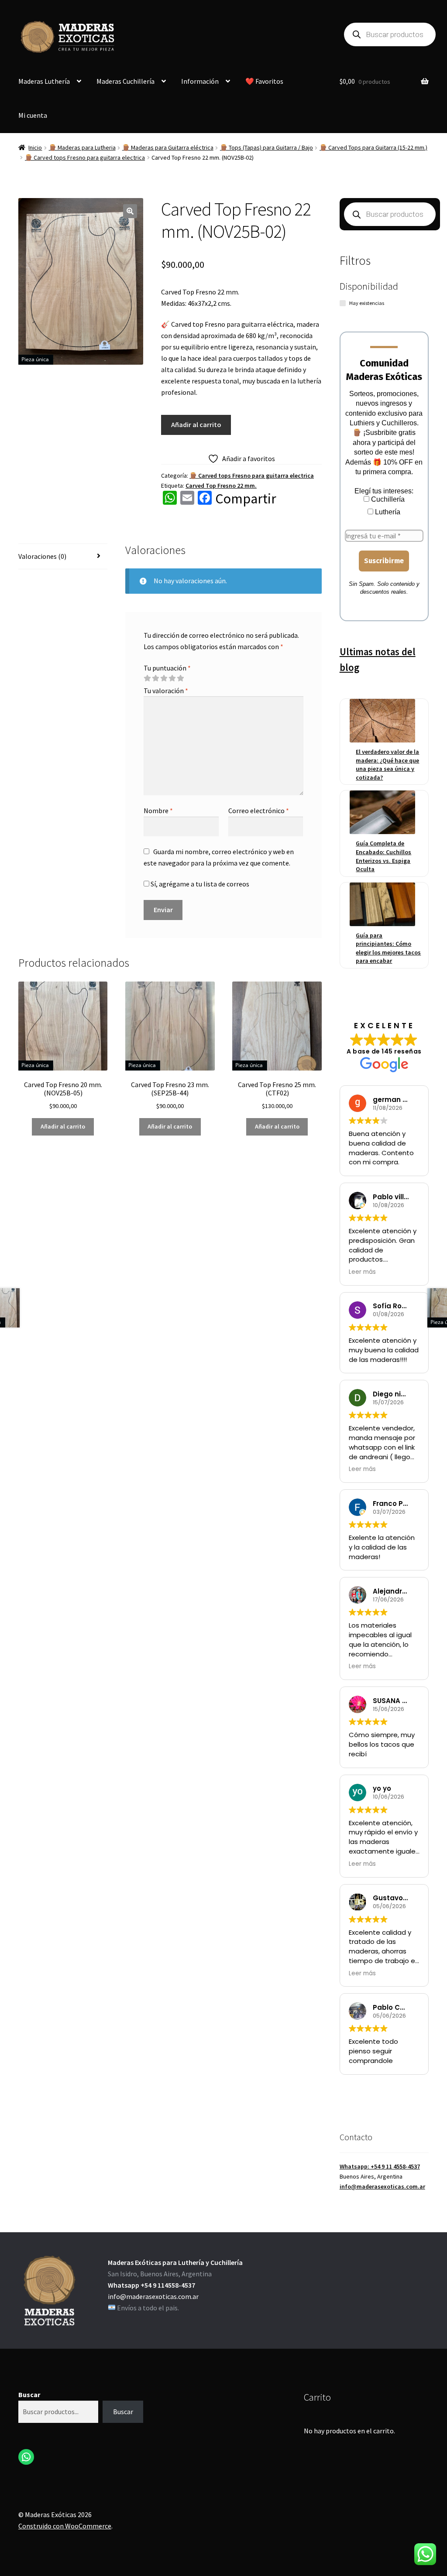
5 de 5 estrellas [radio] (180, 678)
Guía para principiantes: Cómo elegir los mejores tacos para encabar (388, 948)
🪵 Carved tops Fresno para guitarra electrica (85, 157)
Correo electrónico (259, 811)
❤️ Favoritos (264, 81)
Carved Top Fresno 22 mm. (221, 486)
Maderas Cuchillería (126, 81)
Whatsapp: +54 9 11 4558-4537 (380, 2166)
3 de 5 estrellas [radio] (164, 678)
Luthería (387, 512)
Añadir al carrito (196, 424)
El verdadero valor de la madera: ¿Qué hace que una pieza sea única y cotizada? (387, 765)
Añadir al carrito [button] (63, 1126)
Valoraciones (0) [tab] (42, 556)
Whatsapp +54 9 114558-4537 (151, 2285)
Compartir (246, 499)
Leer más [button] (362, 1272)
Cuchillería (387, 499)
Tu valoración (166, 691)
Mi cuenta (33, 115)
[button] (130, 211)
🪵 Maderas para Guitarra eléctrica (168, 147)
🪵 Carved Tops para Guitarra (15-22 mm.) (373, 147)
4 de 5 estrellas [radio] (172, 678)
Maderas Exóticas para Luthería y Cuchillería (175, 2262)
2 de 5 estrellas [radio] (155, 678)
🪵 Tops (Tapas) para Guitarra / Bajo (266, 147)
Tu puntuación (167, 668)
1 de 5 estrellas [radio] (147, 678)
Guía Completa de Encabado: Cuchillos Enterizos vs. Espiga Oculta (383, 856)
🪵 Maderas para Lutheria (82, 147)
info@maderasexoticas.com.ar (382, 2186)
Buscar (29, 2395)
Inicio (35, 147)
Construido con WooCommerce (65, 2526)
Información (200, 81)
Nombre (158, 811)
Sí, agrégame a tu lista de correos (199, 884)
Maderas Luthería (44, 81)
